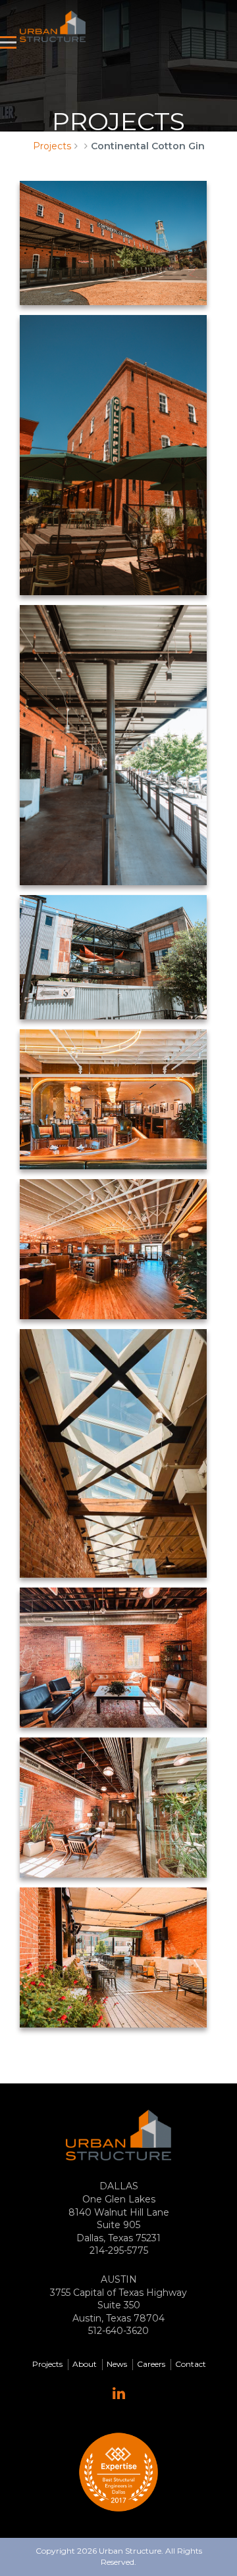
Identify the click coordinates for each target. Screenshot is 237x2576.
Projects (52, 146)
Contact (191, 2364)
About (85, 2364)
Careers (151, 2364)
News (117, 2364)
